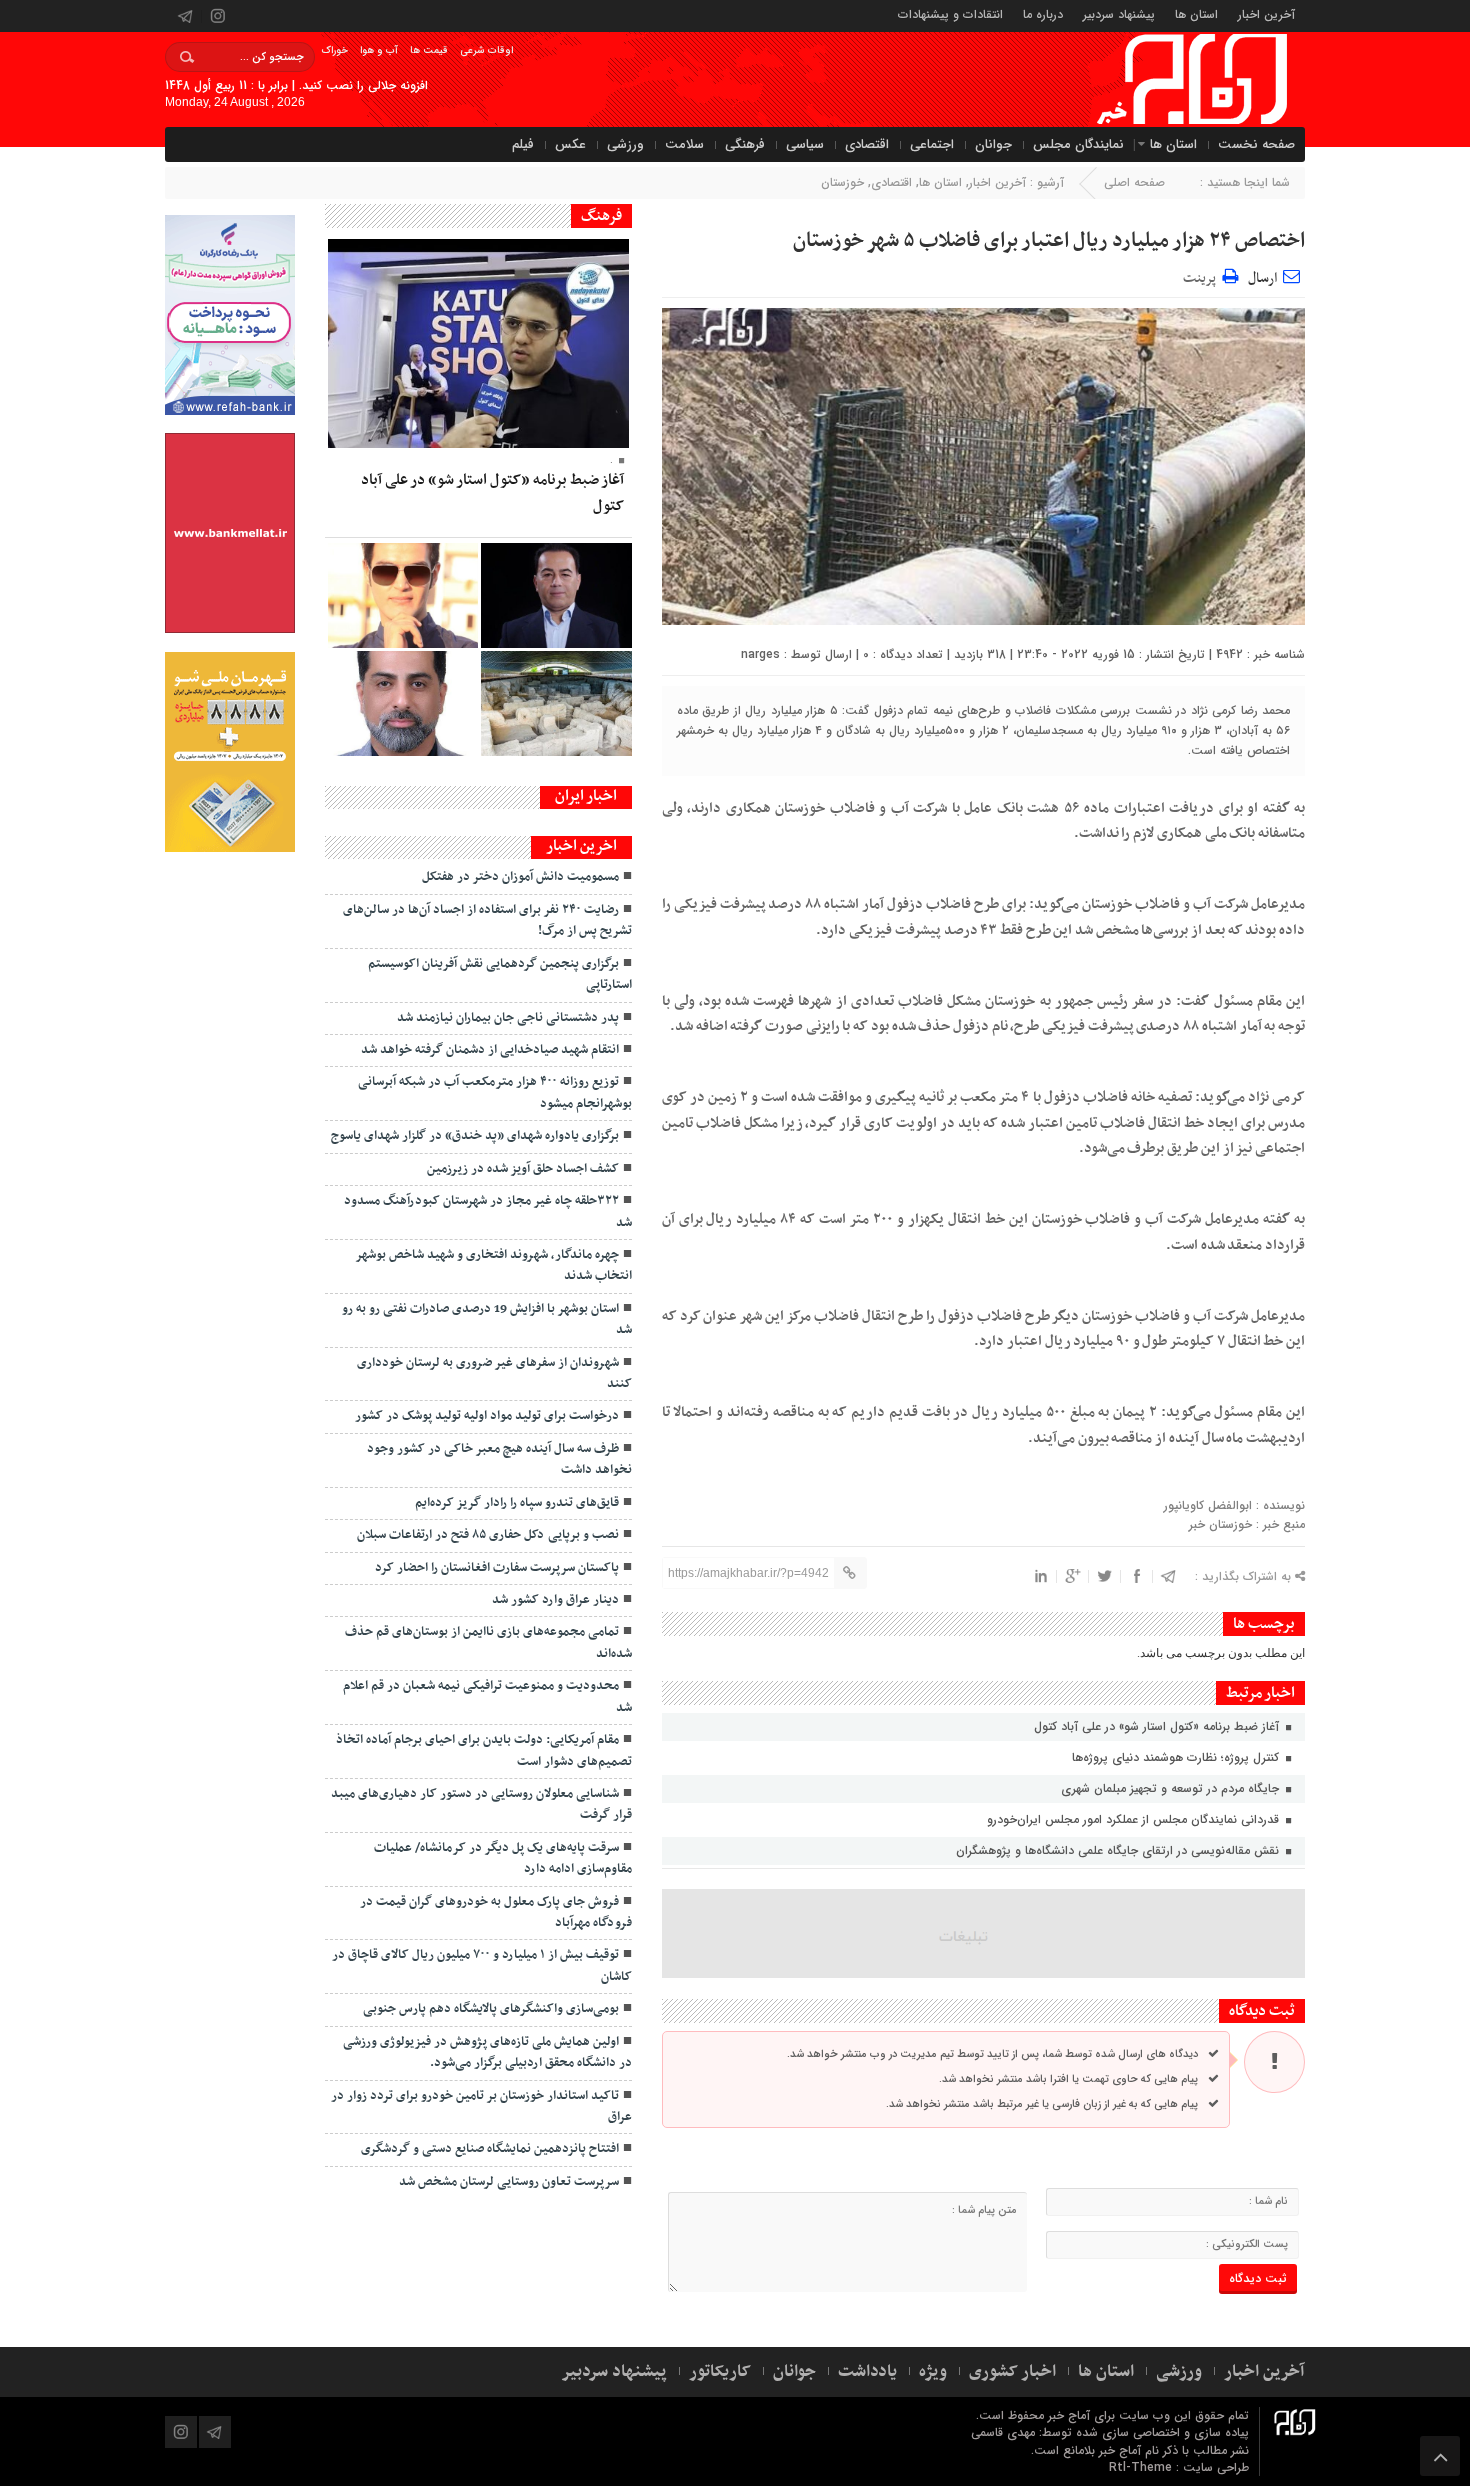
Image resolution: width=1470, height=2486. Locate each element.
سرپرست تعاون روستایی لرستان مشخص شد (509, 2182)
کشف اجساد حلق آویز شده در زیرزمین (523, 1169)
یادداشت (867, 2372)
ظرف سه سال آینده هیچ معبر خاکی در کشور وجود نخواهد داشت (499, 1459)
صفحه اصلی (1134, 182)
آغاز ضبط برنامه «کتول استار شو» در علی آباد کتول (1158, 1726)
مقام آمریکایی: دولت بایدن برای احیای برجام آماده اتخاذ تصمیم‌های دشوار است (484, 1750)
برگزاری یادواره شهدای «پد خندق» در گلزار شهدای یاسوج (475, 1136)
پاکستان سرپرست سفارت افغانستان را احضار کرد (497, 1568)
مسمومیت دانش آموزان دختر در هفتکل (520, 877)
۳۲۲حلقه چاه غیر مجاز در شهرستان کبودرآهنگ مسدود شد (488, 1211)
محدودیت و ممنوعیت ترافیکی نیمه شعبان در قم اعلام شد (487, 1696)
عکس (570, 144)
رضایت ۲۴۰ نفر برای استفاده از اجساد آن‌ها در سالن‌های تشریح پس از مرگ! (487, 920)
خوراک (335, 50)
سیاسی (805, 144)
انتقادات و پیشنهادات (950, 13)
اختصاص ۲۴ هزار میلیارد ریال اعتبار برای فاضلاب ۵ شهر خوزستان (1049, 241)
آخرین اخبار (1266, 13)
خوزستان (842, 182)
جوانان (993, 144)
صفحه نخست (1256, 144)
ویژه (933, 2372)
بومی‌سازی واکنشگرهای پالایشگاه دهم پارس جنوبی (491, 2009)
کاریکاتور (720, 2372)
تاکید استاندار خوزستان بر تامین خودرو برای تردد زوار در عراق (481, 2106)
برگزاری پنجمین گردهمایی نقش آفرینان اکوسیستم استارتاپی (500, 974)
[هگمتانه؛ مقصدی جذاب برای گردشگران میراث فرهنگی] (556, 703)
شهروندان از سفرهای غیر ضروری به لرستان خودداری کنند (494, 1373)
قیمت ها (429, 50)
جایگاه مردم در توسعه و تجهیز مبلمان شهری (1172, 1788)
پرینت (1202, 275)
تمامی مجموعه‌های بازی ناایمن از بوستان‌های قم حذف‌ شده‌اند (488, 1642)
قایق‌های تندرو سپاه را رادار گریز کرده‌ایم (517, 1503)
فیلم (523, 144)
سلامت (684, 144)
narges (760, 654)
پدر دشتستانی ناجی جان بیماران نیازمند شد (508, 1018)
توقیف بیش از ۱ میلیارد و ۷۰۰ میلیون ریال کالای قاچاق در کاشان (482, 1965)
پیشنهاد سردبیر (1119, 13)
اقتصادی (867, 144)
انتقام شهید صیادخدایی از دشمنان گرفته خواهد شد (490, 1050)
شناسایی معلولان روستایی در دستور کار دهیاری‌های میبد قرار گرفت (481, 1804)
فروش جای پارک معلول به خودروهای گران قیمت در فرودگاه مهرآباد (496, 1912)
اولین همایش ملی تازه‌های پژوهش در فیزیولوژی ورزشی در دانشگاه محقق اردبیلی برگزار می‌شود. (487, 2052)
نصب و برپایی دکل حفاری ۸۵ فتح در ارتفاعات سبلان (488, 1535)
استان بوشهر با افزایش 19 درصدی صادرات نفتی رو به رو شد (487, 1319)
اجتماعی (932, 144)
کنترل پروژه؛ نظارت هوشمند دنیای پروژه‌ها (1177, 1757)
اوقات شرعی (486, 50)
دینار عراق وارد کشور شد (555, 1600)
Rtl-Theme (1140, 2467)
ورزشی (625, 144)
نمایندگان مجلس (1078, 144)
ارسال (1262, 278)
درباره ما (1043, 13)
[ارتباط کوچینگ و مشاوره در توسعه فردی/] (403, 703)
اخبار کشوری (1012, 2372)
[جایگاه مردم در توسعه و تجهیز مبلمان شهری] (556, 595)
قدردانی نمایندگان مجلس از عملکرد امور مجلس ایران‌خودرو (1135, 1819)
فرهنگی (745, 144)
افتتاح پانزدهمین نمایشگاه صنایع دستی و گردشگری (490, 2149)
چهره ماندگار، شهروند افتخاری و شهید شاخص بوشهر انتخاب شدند (493, 1265)
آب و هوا (379, 50)
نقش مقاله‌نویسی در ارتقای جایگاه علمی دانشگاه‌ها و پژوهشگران (1119, 1850)
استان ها (1196, 13)
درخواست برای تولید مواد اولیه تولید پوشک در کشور (487, 1416)
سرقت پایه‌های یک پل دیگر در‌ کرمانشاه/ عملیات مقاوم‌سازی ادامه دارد (503, 1858)
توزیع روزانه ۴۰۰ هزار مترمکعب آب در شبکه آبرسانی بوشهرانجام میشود (495, 1092)
